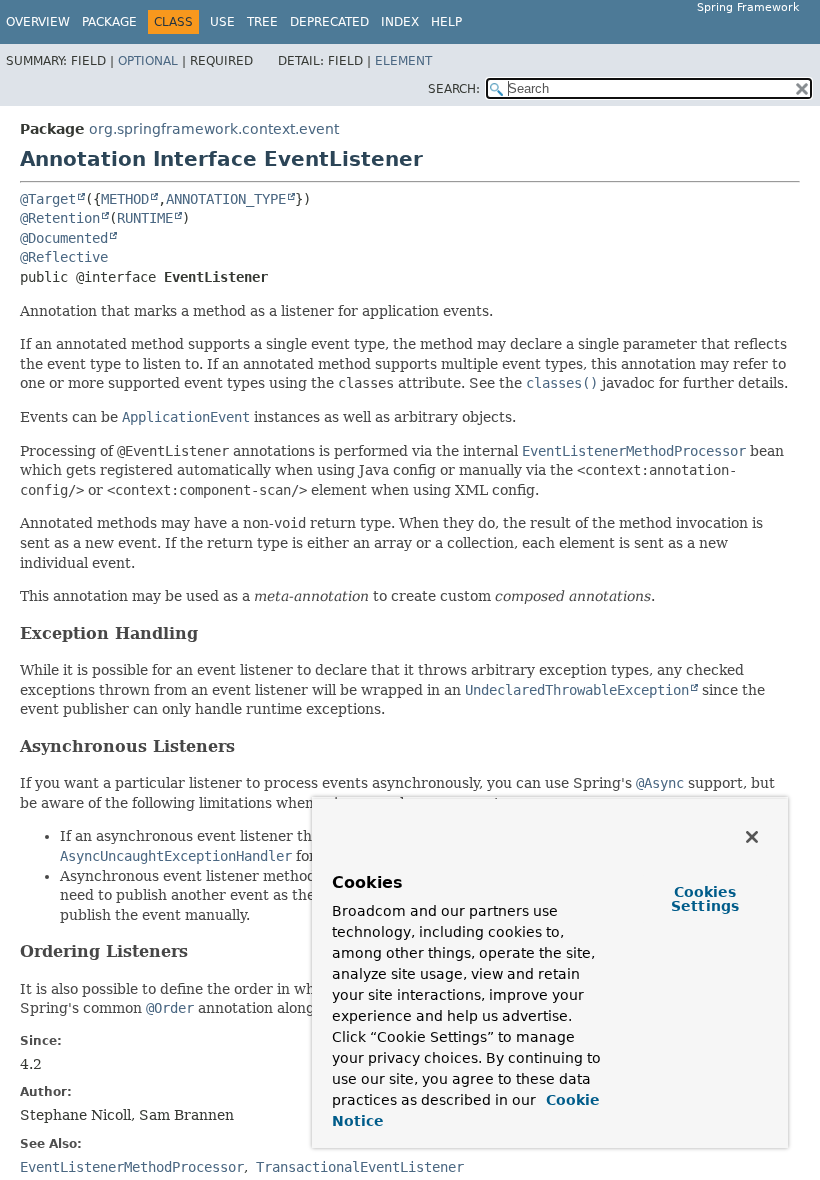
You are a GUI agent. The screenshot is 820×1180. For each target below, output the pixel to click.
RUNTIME (145, 218)
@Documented (64, 238)
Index (400, 22)
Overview (38, 22)
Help (446, 22)
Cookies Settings (705, 899)
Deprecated (329, 22)
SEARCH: (454, 89)
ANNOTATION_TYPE (226, 199)
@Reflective (64, 257)
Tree (262, 22)
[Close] (752, 837)
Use (222, 22)
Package (109, 22)
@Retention (60, 218)
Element (403, 61)
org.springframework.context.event (214, 129)
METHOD (125, 199)
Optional (148, 61)
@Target (48, 199)
